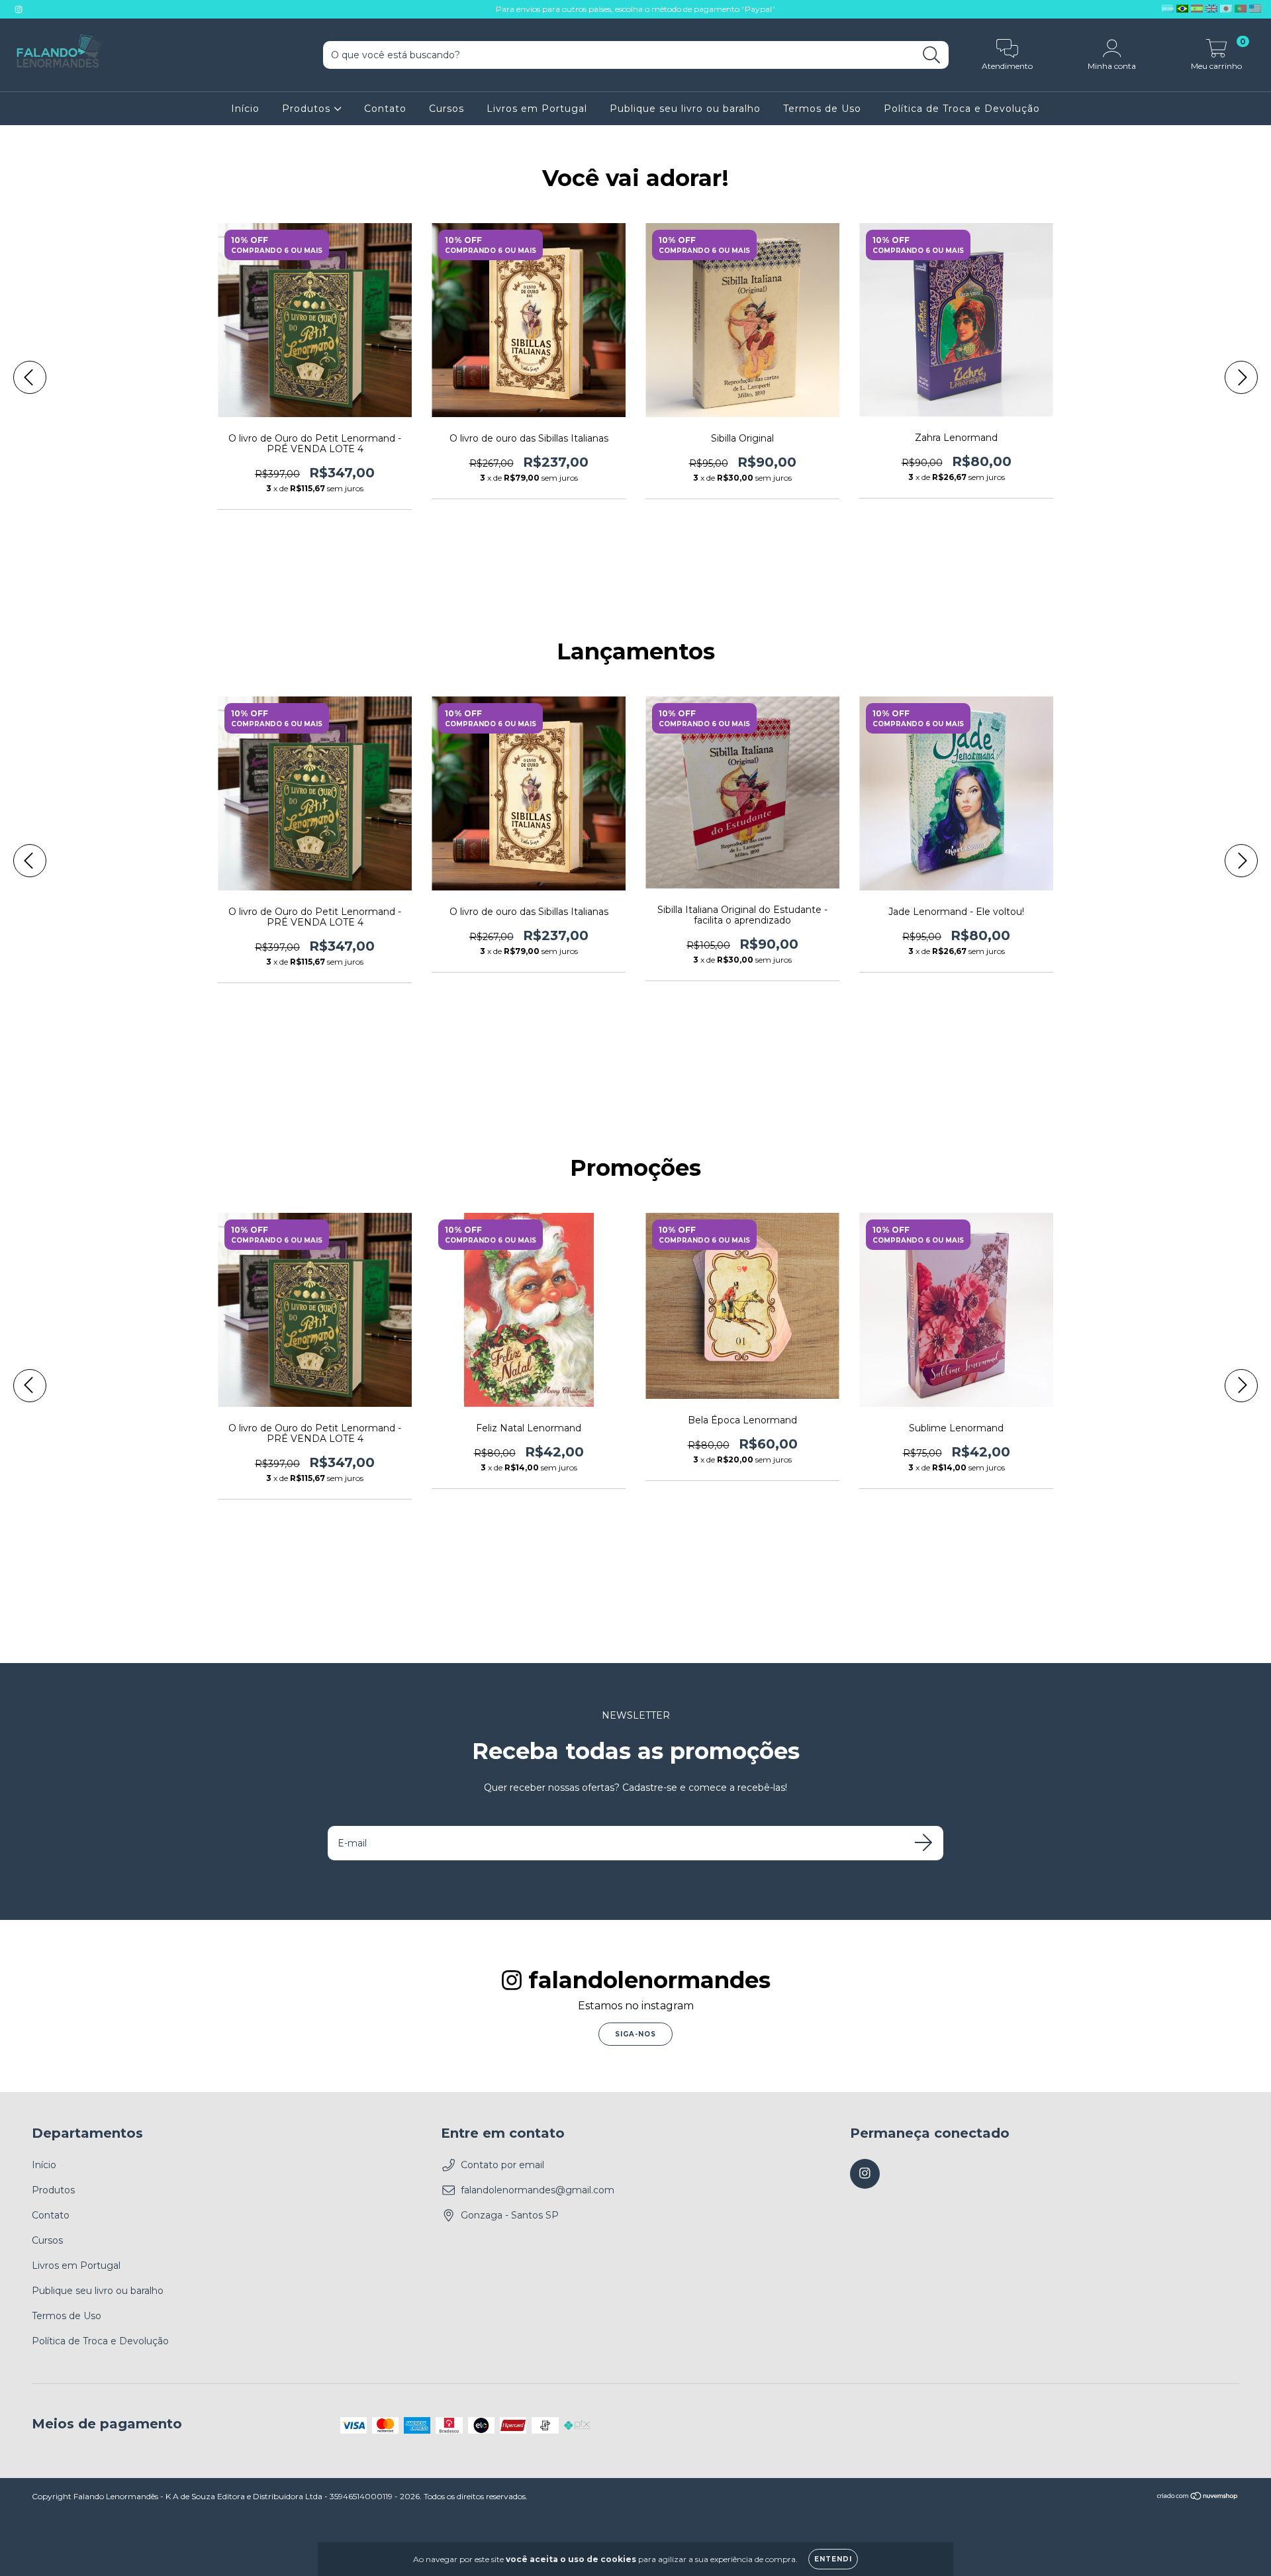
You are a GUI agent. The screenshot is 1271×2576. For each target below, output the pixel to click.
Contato (385, 109)
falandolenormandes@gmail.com (538, 2190)
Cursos (447, 109)
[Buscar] (932, 55)
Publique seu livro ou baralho (685, 109)
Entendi (833, 2559)
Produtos (308, 109)
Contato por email (502, 2165)
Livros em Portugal (537, 109)
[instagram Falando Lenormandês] (19, 9)
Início (245, 109)
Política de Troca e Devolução (962, 109)
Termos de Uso (822, 109)
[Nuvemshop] (1198, 2498)
